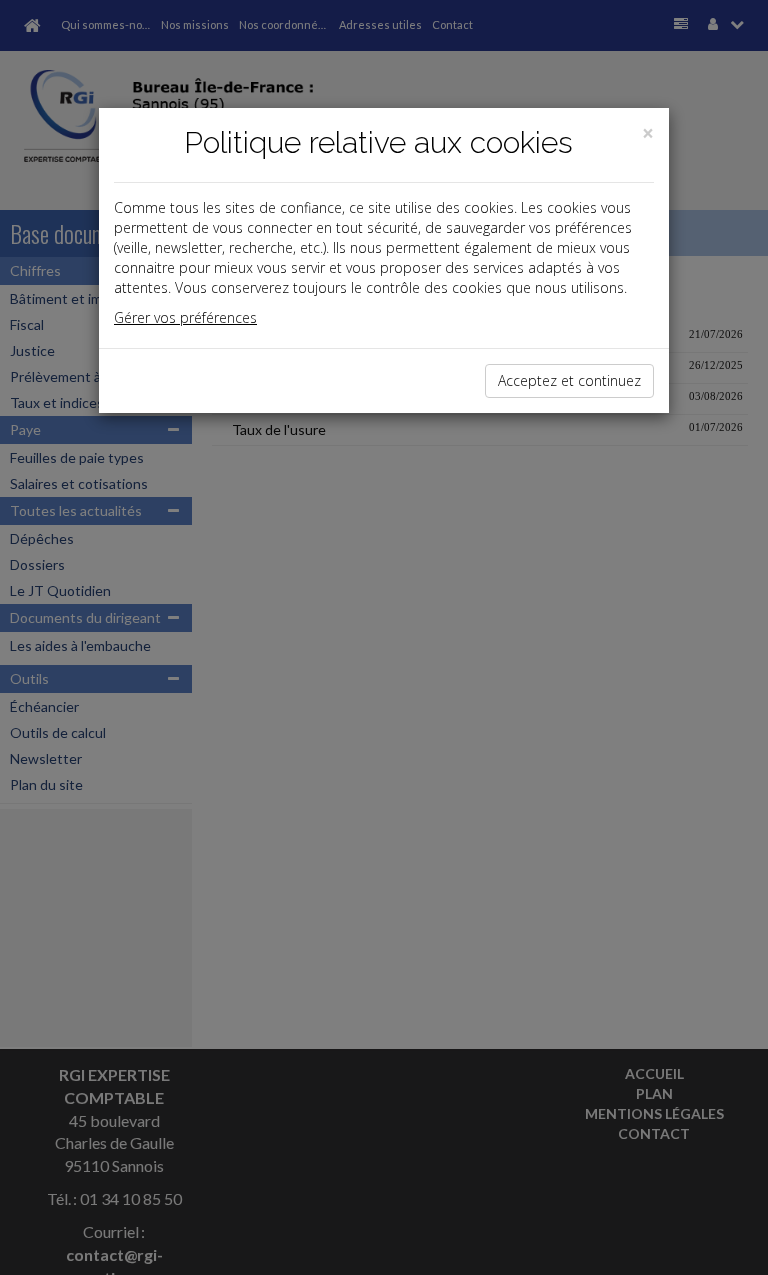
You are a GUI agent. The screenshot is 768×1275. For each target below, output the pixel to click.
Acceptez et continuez (569, 380)
